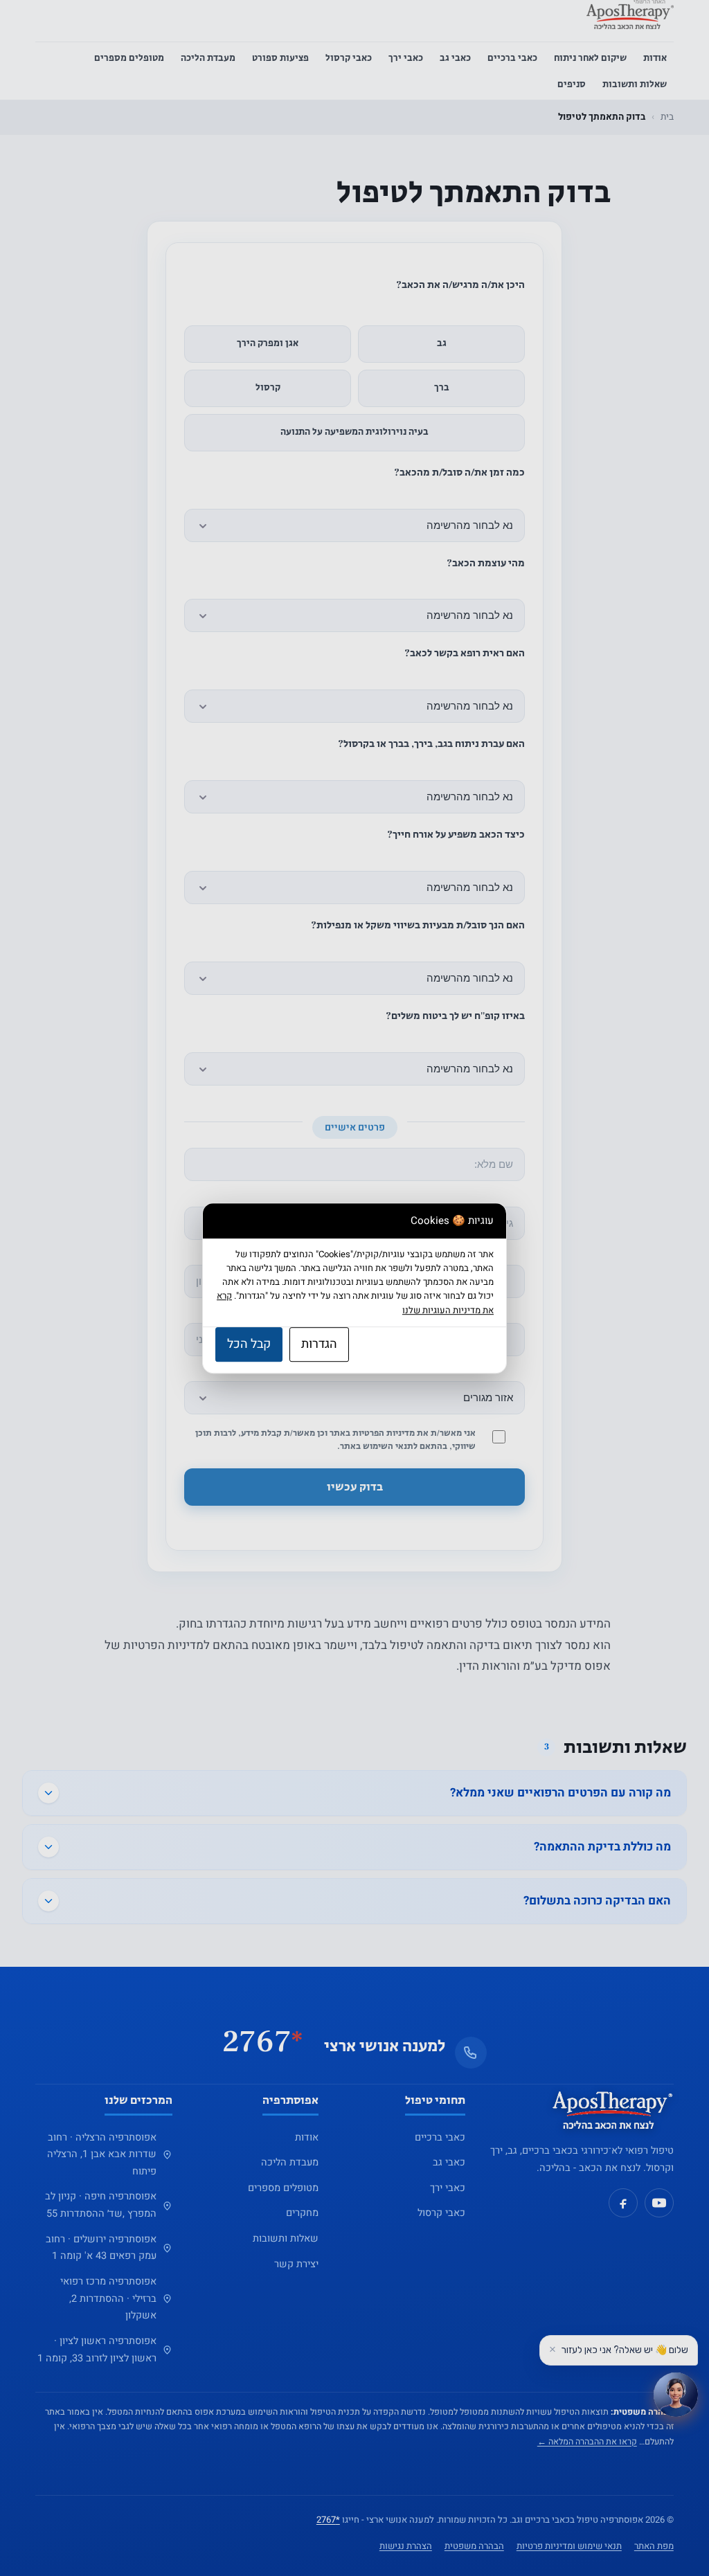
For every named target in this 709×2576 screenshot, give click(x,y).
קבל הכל (249, 1344)
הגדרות (319, 1344)
